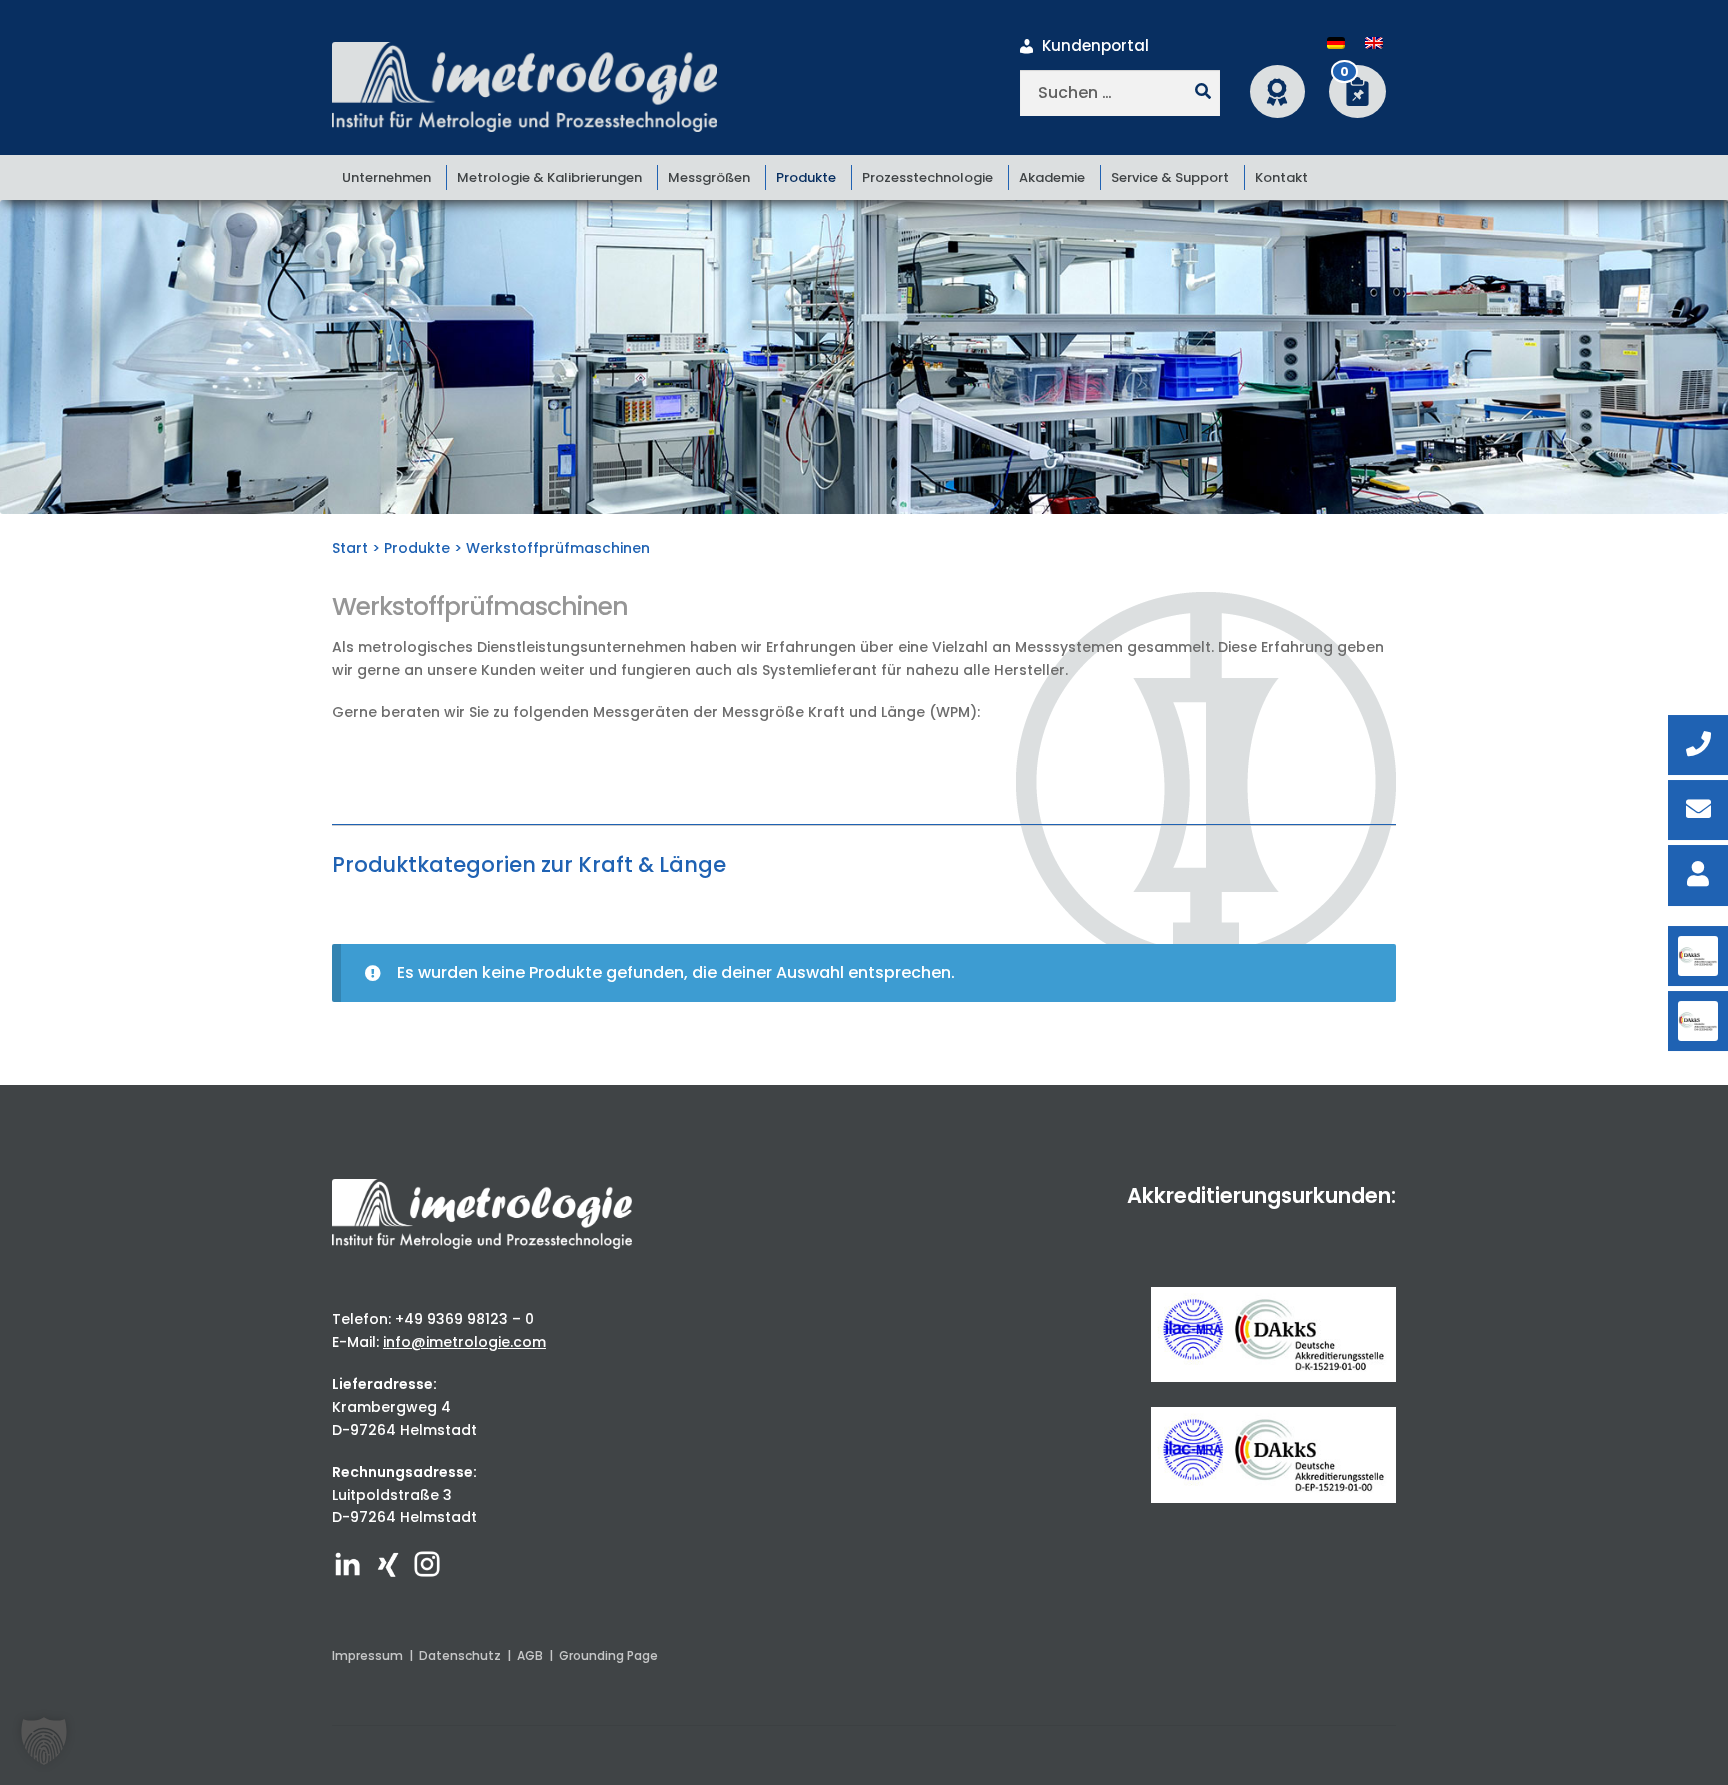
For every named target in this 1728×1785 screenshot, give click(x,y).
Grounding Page (608, 1655)
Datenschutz (460, 1655)
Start (350, 548)
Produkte (806, 177)
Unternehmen (386, 177)
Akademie (1052, 177)
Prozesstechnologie (927, 177)
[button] (44, 1741)
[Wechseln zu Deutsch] (1336, 43)
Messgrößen (709, 177)
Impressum (367, 1655)
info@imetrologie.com (464, 1342)
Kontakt (1281, 177)
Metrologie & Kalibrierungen (549, 177)
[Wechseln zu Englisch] (1374, 43)
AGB (530, 1655)
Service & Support (1170, 177)
